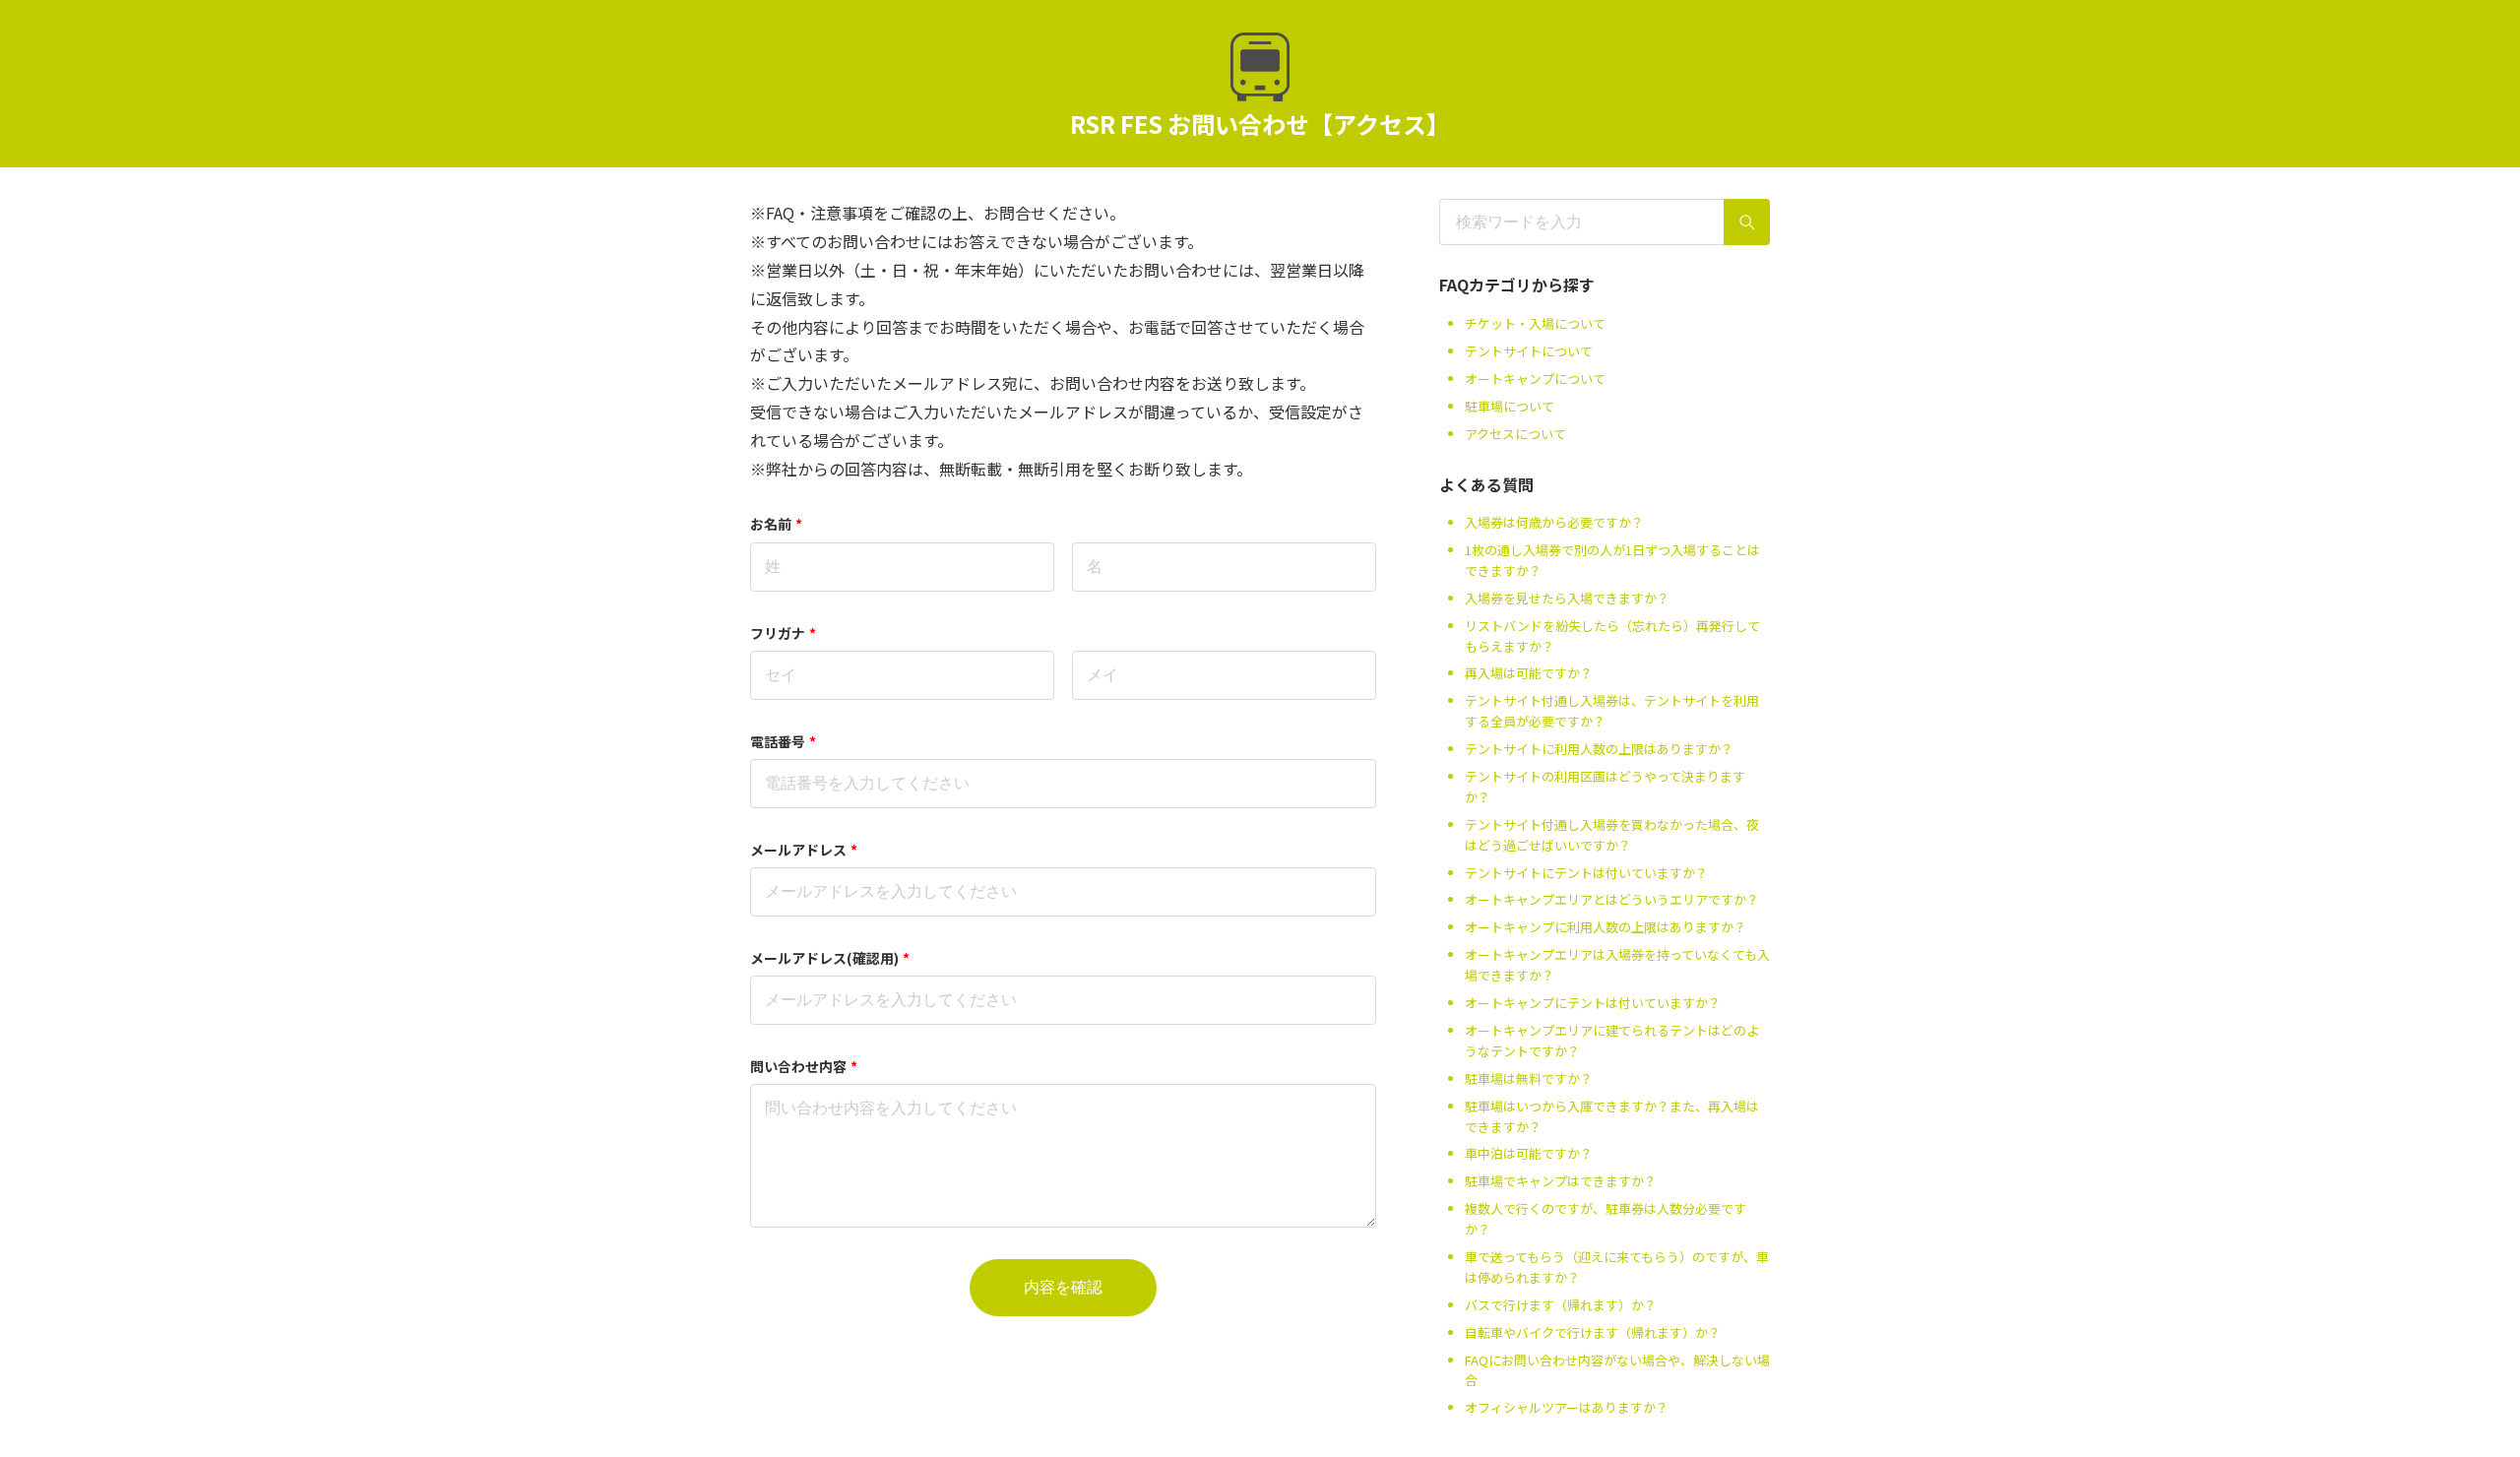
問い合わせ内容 (804, 1066)
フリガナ (783, 633)
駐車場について (1510, 406)
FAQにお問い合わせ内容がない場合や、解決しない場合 (1617, 1370)
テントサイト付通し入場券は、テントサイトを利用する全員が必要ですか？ (1612, 711)
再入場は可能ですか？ (1529, 673)
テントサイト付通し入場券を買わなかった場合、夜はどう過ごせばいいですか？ (1612, 835)
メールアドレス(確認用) (830, 958)
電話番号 (783, 741)
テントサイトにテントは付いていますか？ (1586, 873)
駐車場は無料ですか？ (1529, 1078)
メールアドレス (804, 850)
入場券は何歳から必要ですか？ (1554, 522)
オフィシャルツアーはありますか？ (1567, 1407)
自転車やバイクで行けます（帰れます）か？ (1593, 1332)
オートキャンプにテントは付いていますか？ (1593, 1003)
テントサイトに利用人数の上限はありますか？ (1599, 749)
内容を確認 (1063, 1287)
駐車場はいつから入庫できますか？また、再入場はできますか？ (1612, 1116)
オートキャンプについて (1535, 379)
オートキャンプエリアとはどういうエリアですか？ (1612, 899)
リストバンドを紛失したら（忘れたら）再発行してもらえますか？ (1612, 636)
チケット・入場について (1535, 323)
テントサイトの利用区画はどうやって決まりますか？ (1605, 787)
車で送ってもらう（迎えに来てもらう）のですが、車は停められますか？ (1617, 1267)
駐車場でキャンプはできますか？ (1561, 1181)
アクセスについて (1515, 434)
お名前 (776, 524)
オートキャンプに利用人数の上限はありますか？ (1606, 927)
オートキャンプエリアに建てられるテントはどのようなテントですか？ (1612, 1041)
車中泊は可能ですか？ (1529, 1153)
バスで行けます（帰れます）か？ (1561, 1305)
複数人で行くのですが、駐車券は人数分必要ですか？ (1606, 1219)
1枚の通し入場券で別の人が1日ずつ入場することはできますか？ (1612, 560)
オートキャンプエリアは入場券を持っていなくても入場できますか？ (1617, 965)
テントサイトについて (1529, 351)
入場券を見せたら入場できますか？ (1567, 598)
